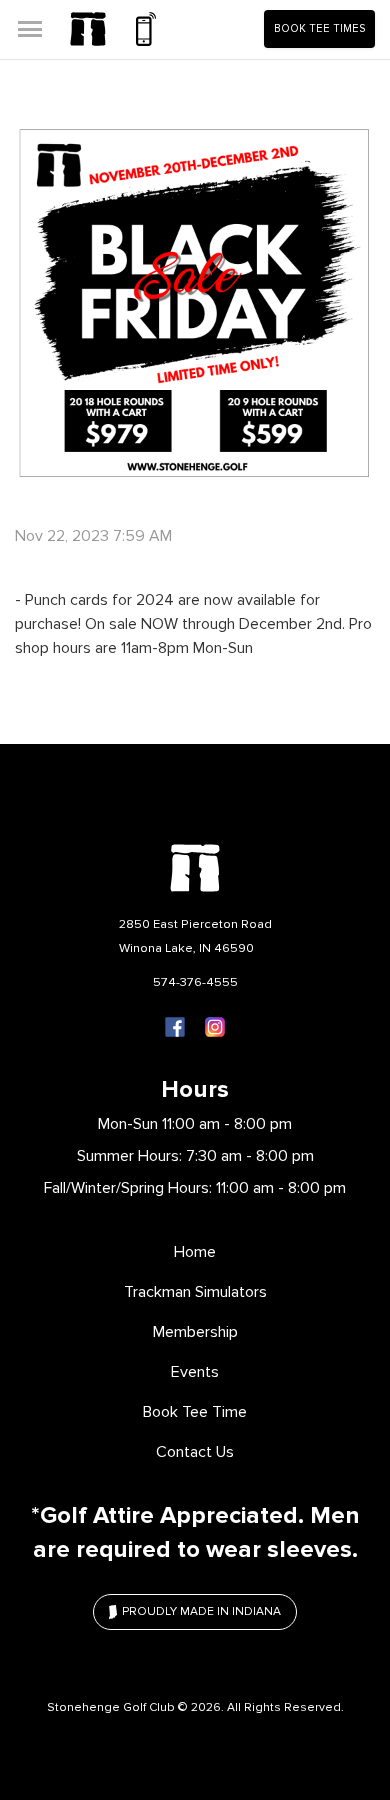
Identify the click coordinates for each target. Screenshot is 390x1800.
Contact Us (195, 1452)
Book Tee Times (319, 28)
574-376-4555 (195, 982)
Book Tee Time (195, 1412)
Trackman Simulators (195, 1292)
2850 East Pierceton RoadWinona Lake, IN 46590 (195, 936)
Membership (195, 1332)
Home (195, 1252)
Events (195, 1372)
